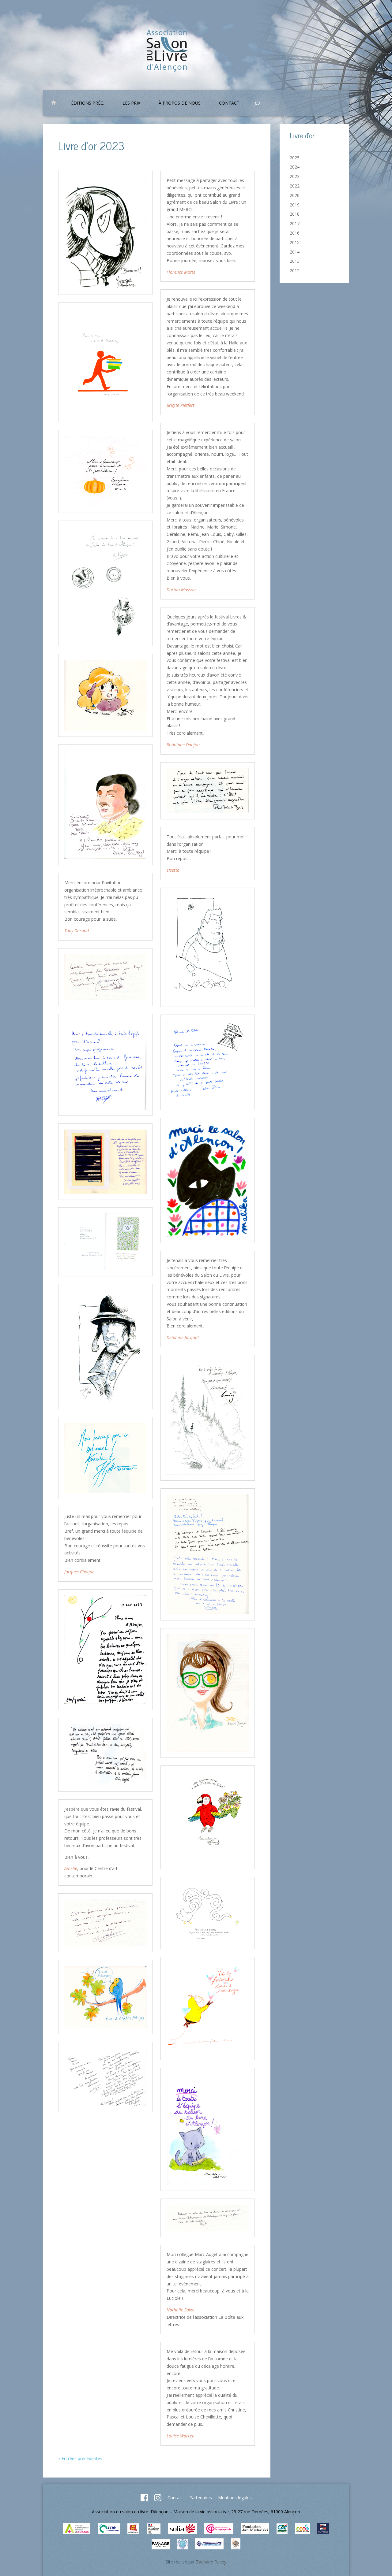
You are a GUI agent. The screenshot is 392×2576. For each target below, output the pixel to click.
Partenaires (201, 2498)
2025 (295, 158)
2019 (295, 205)
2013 (295, 261)
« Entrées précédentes (80, 2458)
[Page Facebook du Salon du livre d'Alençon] (144, 2500)
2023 (295, 176)
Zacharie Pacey (211, 2562)
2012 (295, 271)
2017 (295, 223)
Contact (175, 2498)
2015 (295, 242)
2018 (295, 214)
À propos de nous (180, 103)
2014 (295, 252)
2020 (295, 195)
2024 (295, 167)
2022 (295, 186)
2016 (295, 233)
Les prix (131, 103)
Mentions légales (235, 2498)
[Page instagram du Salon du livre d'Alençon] (158, 2500)
